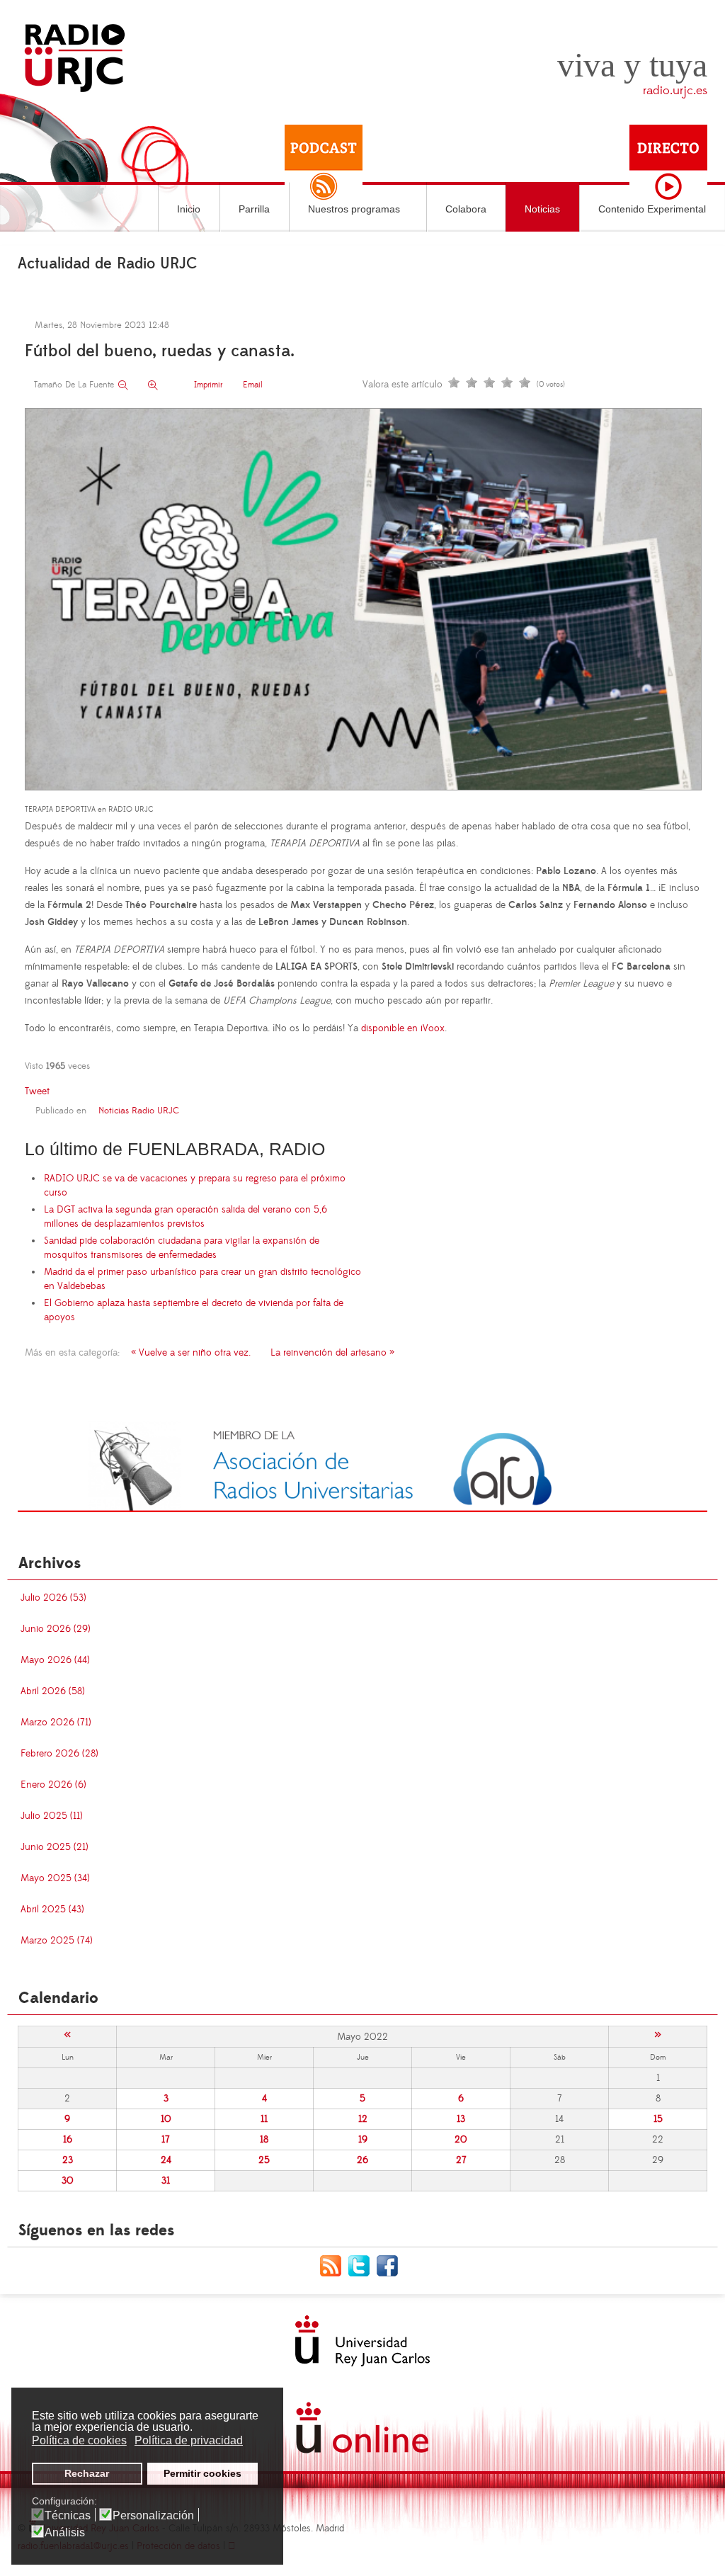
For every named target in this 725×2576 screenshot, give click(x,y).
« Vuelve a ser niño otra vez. (191, 1353)
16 (68, 2140)
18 (264, 2140)
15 (658, 2119)
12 (363, 2119)
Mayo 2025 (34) (55, 1878)
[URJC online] (362, 2428)
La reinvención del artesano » (332, 1353)
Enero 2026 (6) (53, 1785)
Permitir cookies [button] (202, 2473)
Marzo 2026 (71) (56, 1723)
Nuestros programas (354, 209)
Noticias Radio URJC (139, 1111)
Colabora (466, 209)
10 (166, 2119)
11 (264, 2119)
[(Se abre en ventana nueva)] (362, 1466)
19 (363, 2140)
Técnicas (68, 2516)
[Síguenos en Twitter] (362, 2265)
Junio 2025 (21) (55, 1847)
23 (68, 2160)
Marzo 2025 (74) (57, 1941)
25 (264, 2160)
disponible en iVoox (403, 1028)
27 (461, 2160)
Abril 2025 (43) (52, 1910)
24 (166, 2160)
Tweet (37, 1091)
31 (166, 2181)
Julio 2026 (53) (53, 1598)
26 (362, 2160)
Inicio (189, 209)
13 (461, 2119)
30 (68, 2181)
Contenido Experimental (652, 209)
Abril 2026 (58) (53, 1691)
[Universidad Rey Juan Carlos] (362, 2341)
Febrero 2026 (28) (59, 1754)
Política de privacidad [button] (189, 2440)
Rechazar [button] (87, 2473)
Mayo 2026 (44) (55, 1660)
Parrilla (254, 209)
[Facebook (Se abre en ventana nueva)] (391, 2265)
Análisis (65, 2533)
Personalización (153, 2516)
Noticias (542, 209)
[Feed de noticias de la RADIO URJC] (334, 2265)
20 (461, 2140)
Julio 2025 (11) (52, 1816)
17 (166, 2140)
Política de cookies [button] (79, 2440)
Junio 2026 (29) (56, 1629)
